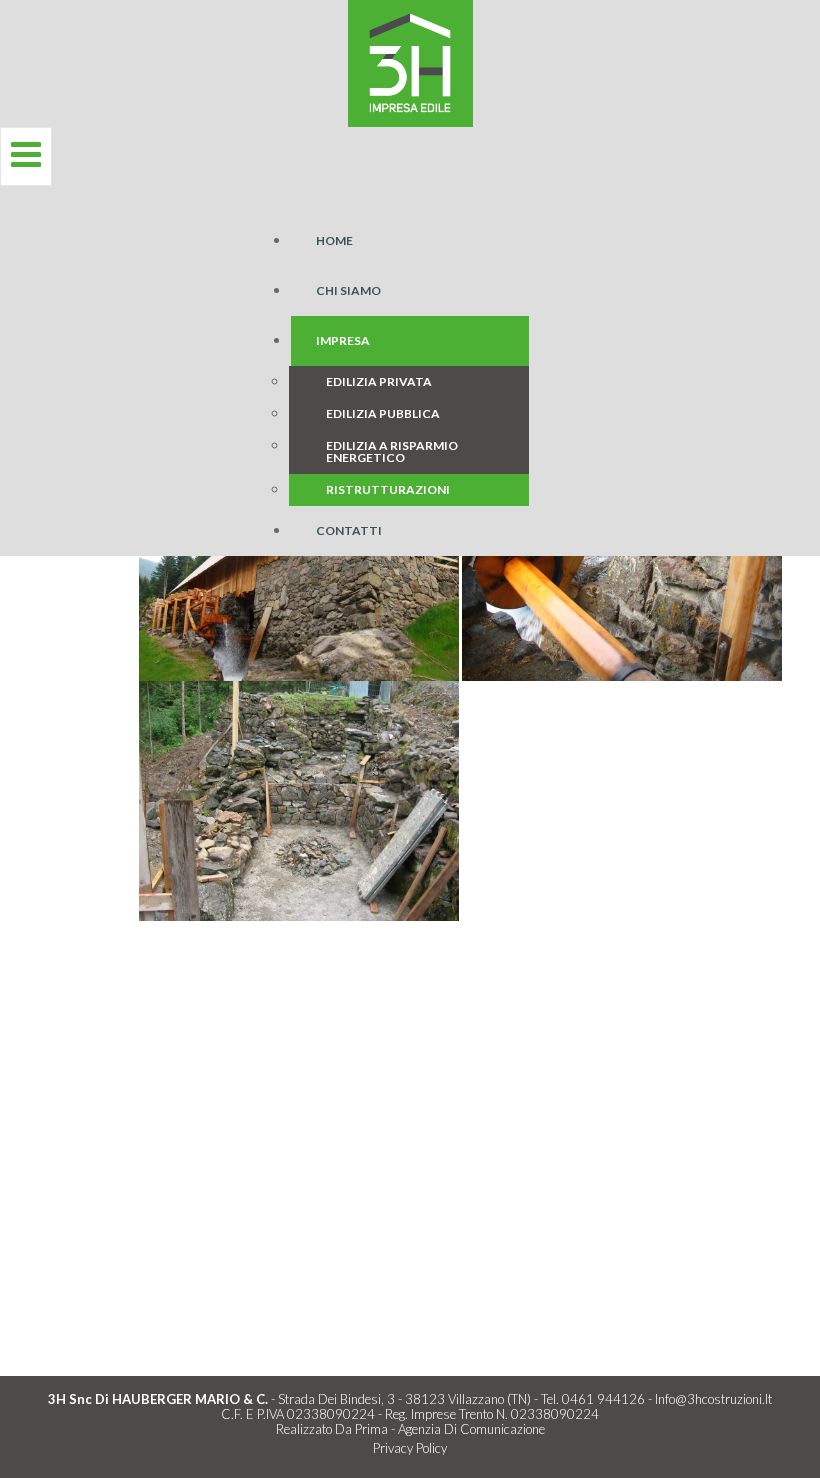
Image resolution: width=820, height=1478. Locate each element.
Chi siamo (348, 290)
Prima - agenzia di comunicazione (450, 1429)
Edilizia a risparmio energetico (392, 451)
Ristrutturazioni (388, 489)
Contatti (349, 530)
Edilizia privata (379, 381)
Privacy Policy (410, 1448)
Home (334, 240)
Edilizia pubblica (383, 413)
